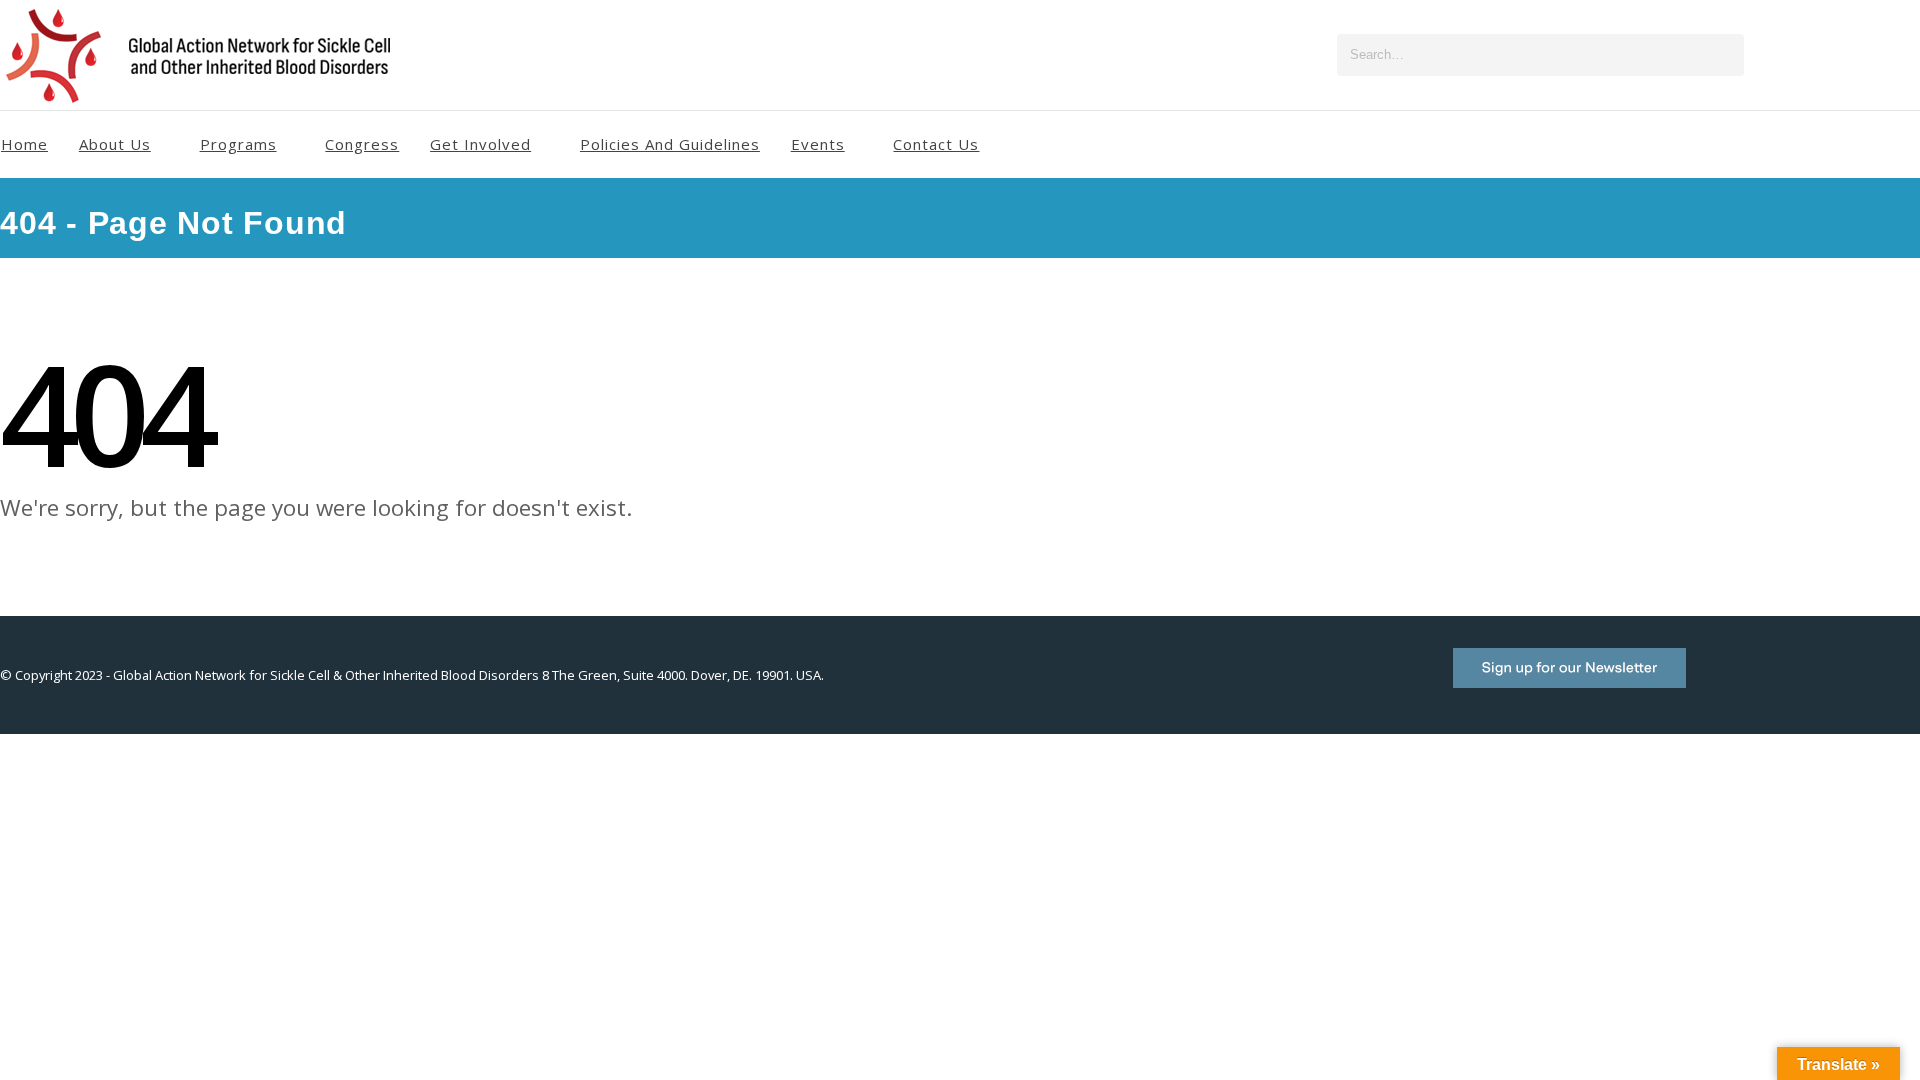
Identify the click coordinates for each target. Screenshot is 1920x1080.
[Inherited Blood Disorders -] (205, 59)
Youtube (1813, 685)
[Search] (1724, 55)
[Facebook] (1773, 55)
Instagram (1858, 685)
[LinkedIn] (1905, 55)
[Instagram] (1872, 55)
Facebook (1723, 685)
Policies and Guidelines (670, 144)
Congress (362, 144)
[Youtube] (1839, 55)
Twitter (1768, 685)
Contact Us (936, 144)
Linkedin (1903, 685)
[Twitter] (1806, 55)
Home (24, 144)
